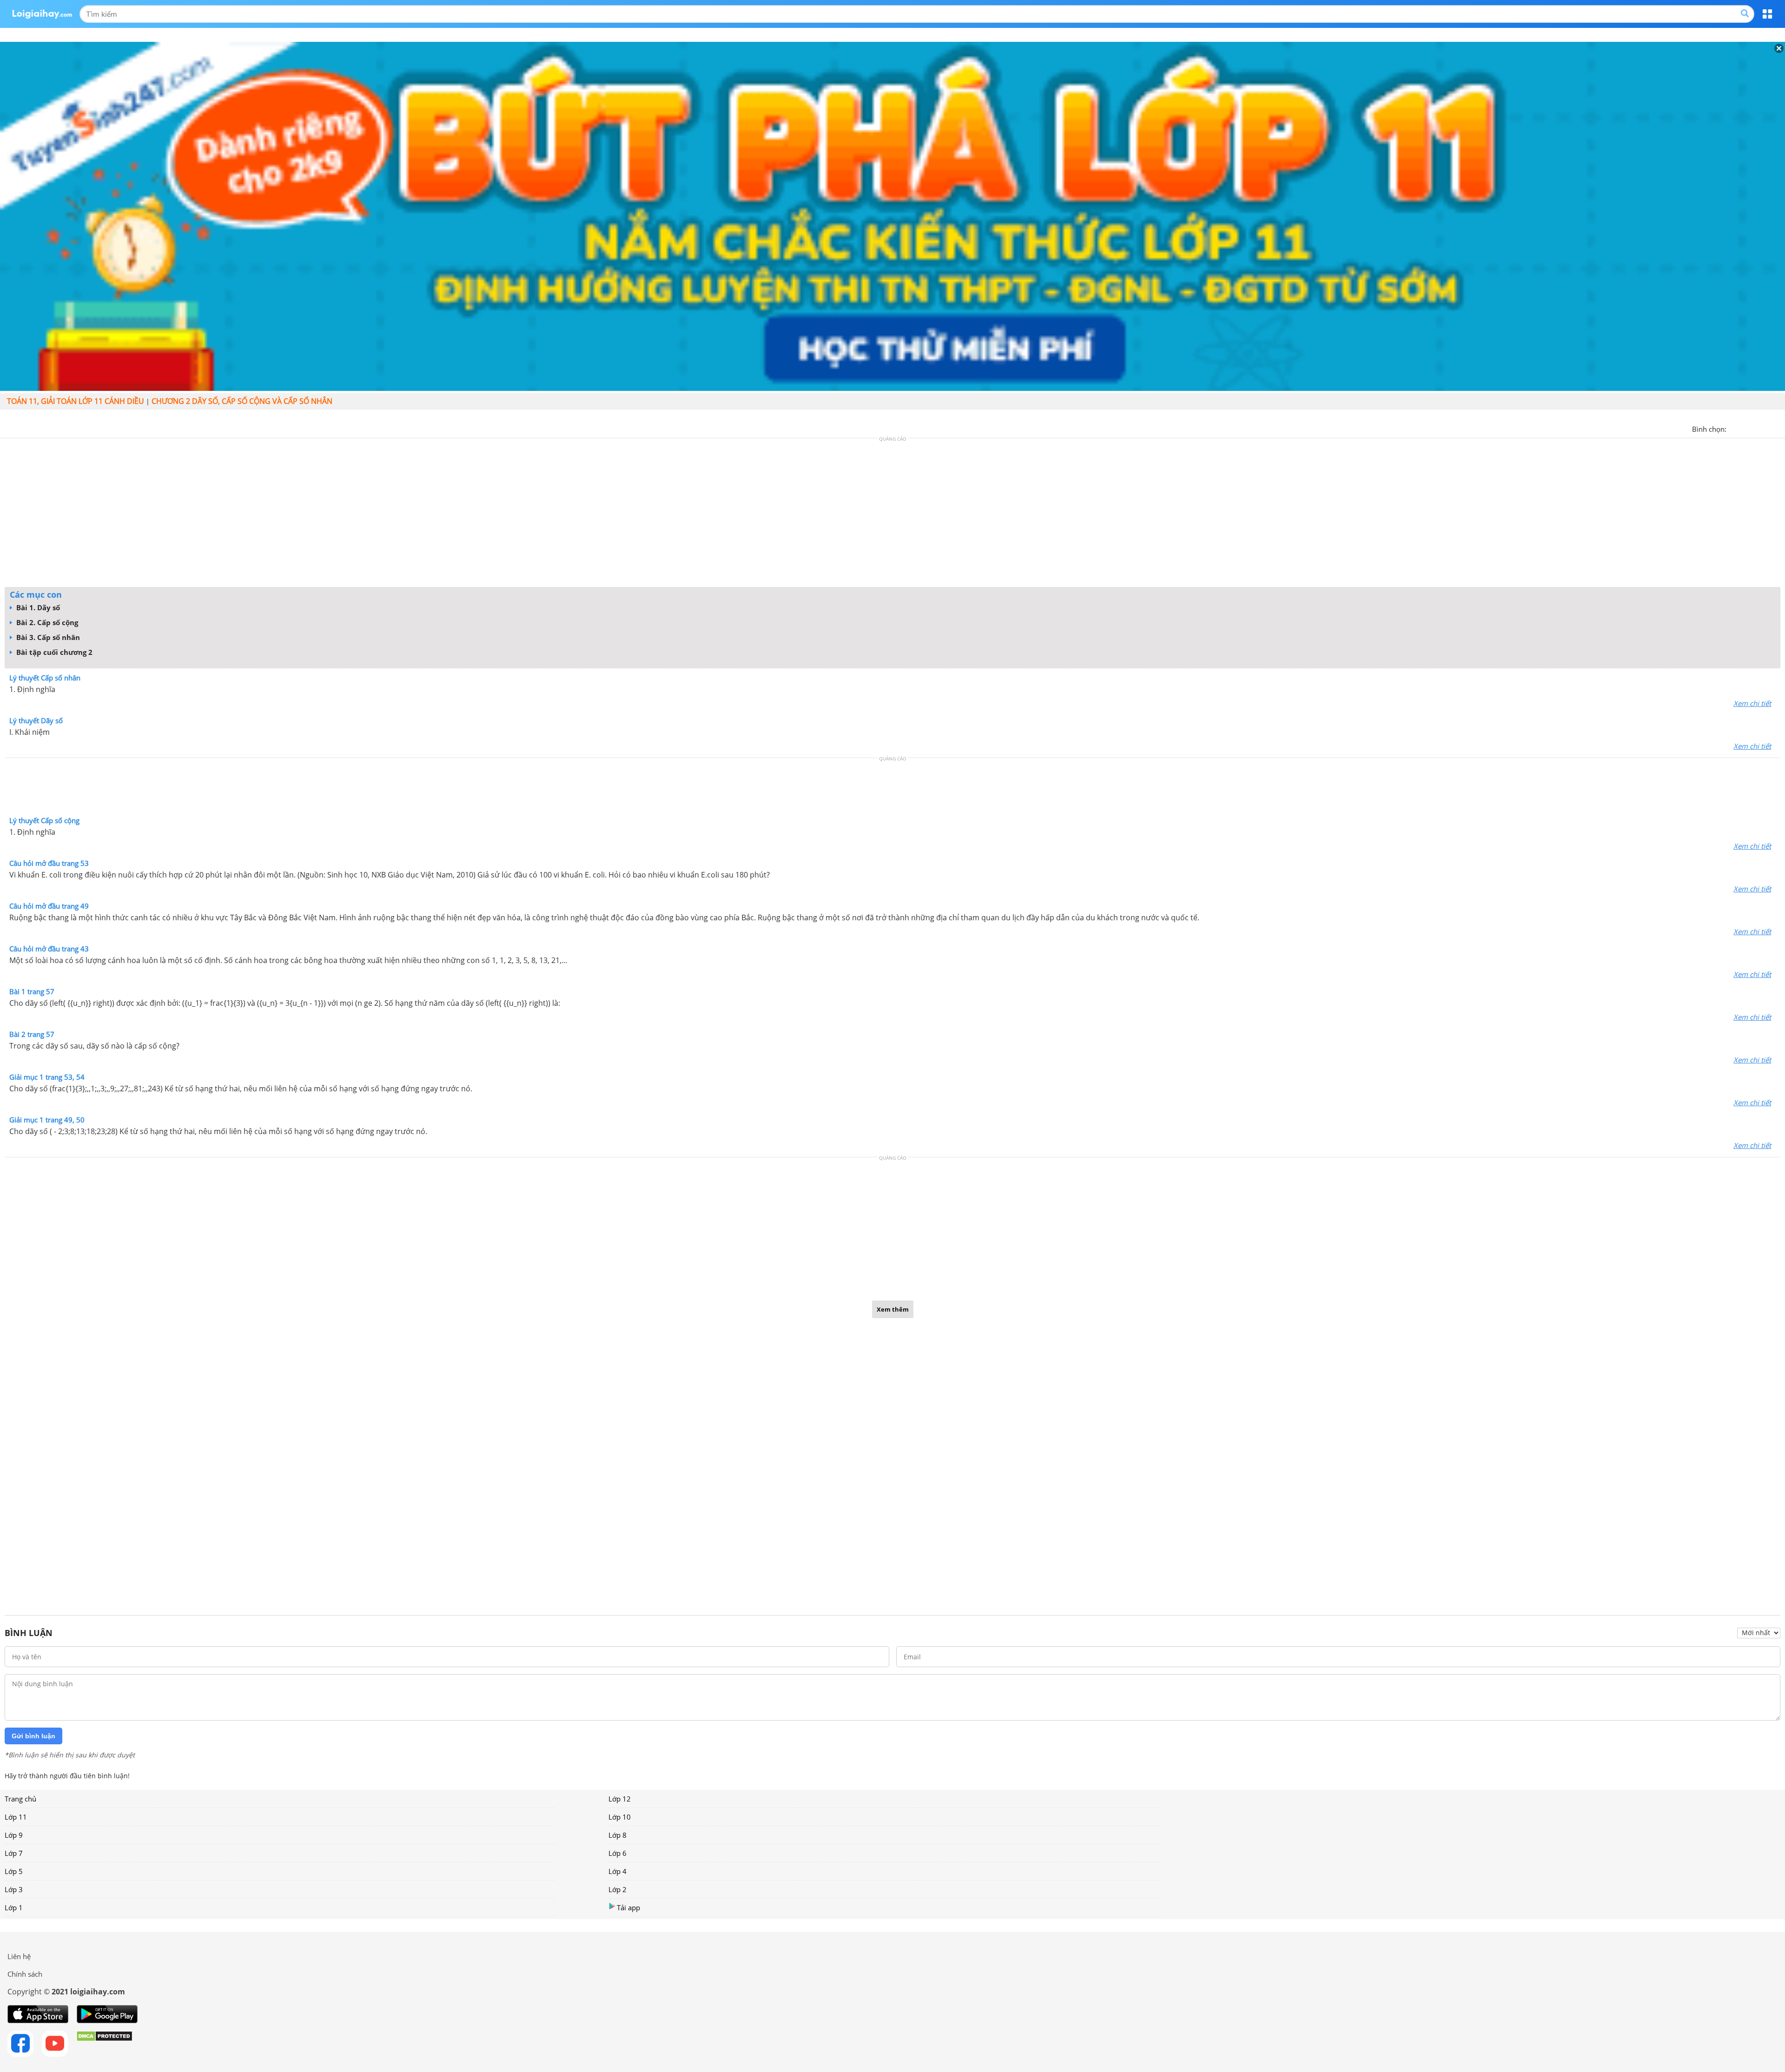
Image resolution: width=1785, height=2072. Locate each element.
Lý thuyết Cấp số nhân (45, 678)
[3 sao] (1756, 428)
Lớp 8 (618, 1835)
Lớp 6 (618, 1853)
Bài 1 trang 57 (32, 991)
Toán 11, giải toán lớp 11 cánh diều (76, 401)
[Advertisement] (892, 515)
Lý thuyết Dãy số (36, 720)
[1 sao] (1734, 428)
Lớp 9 (14, 1835)
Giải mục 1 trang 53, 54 (47, 1077)
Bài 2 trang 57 (32, 1034)
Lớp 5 (14, 1871)
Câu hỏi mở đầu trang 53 (49, 863)
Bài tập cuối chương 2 (53, 652)
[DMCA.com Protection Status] (104, 2044)
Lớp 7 (14, 1853)
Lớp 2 (618, 1889)
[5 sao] (1778, 428)
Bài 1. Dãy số (37, 607)
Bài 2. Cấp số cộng (46, 622)
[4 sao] (1767, 428)
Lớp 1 (14, 1907)
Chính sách (25, 1974)
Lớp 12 (620, 1799)
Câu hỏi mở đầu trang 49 (49, 906)
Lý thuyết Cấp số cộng (44, 820)
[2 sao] (1745, 428)
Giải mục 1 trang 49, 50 (47, 1120)
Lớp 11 (16, 1817)
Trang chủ (20, 1799)
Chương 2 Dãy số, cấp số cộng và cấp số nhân (242, 401)
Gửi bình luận (33, 1736)
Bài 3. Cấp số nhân (47, 637)
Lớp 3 (14, 1889)
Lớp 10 (620, 1817)
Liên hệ (19, 1956)
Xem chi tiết (1752, 703)
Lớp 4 (618, 1871)
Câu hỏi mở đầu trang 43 (49, 949)
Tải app (628, 1907)
